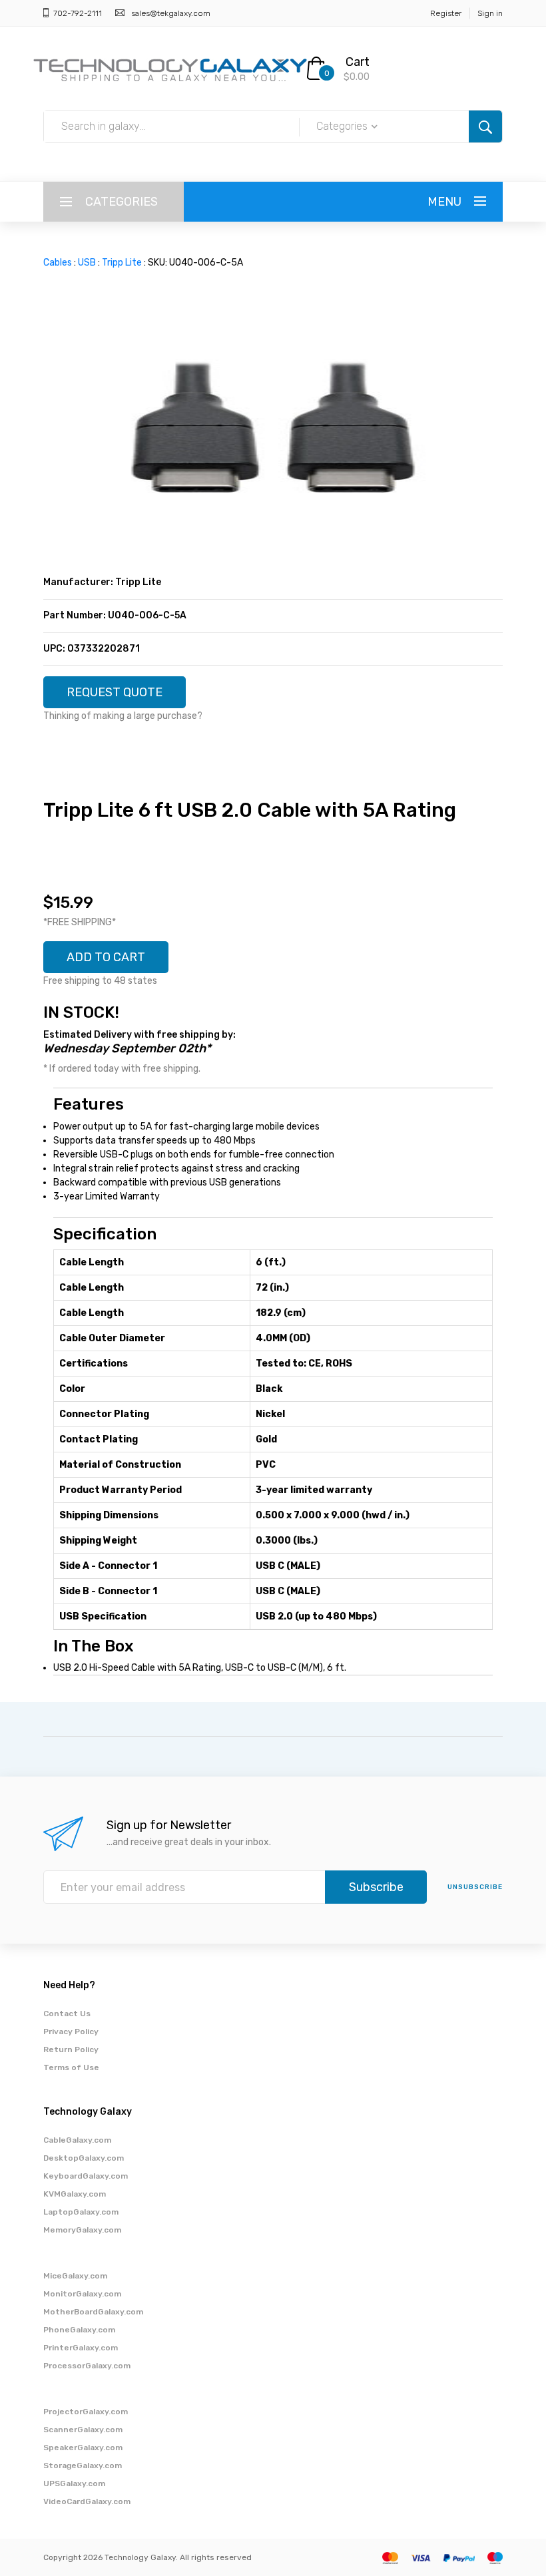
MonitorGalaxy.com (82, 2294)
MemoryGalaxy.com (82, 2230)
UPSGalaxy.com (74, 2483)
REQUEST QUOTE (115, 692)
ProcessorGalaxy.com (87, 2366)
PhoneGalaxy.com (79, 2330)
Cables (58, 263)
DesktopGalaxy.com (84, 2158)
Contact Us (67, 2014)
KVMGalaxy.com (75, 2194)
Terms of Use (71, 2067)
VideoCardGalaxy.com (87, 2501)
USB (87, 263)
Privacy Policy (71, 2032)
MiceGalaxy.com (75, 2276)
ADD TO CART (106, 957)
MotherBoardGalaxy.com (93, 2312)
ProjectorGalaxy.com (86, 2412)
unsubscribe (475, 1887)
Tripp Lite (122, 263)
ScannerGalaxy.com (83, 2430)
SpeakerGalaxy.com (83, 2448)
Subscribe (376, 1887)
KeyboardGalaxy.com (86, 2176)
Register (446, 13)
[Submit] (485, 126)
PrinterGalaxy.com (81, 2348)
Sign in (490, 13)
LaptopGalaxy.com (81, 2212)
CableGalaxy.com (77, 2140)
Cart (358, 62)
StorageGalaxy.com (83, 2466)
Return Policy (71, 2049)
